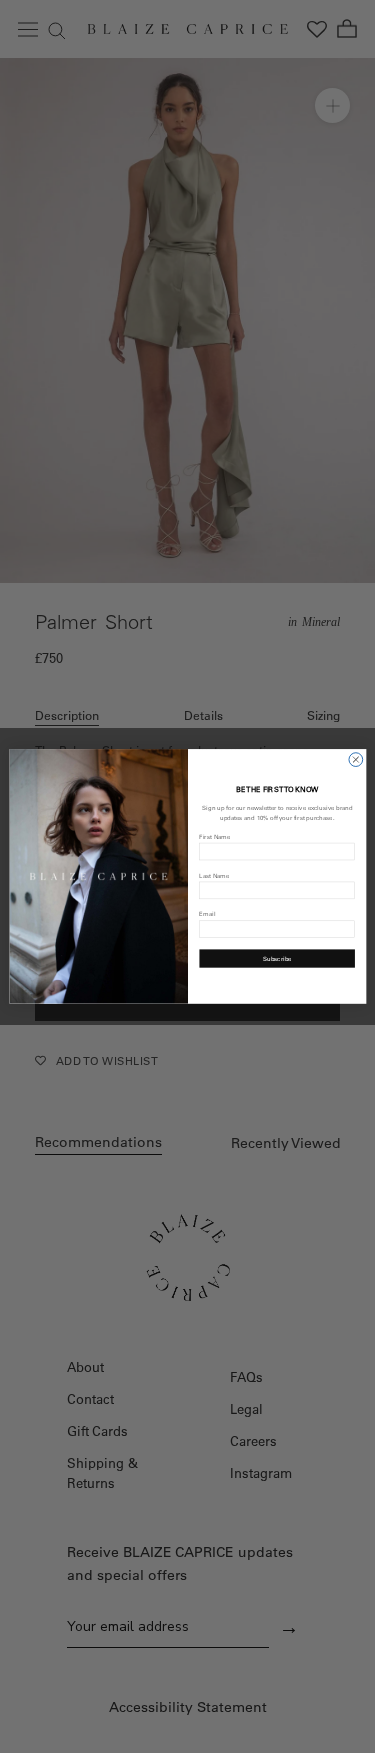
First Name (214, 836)
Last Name (214, 875)
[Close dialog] (355, 760)
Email (207, 914)
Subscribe (276, 958)
